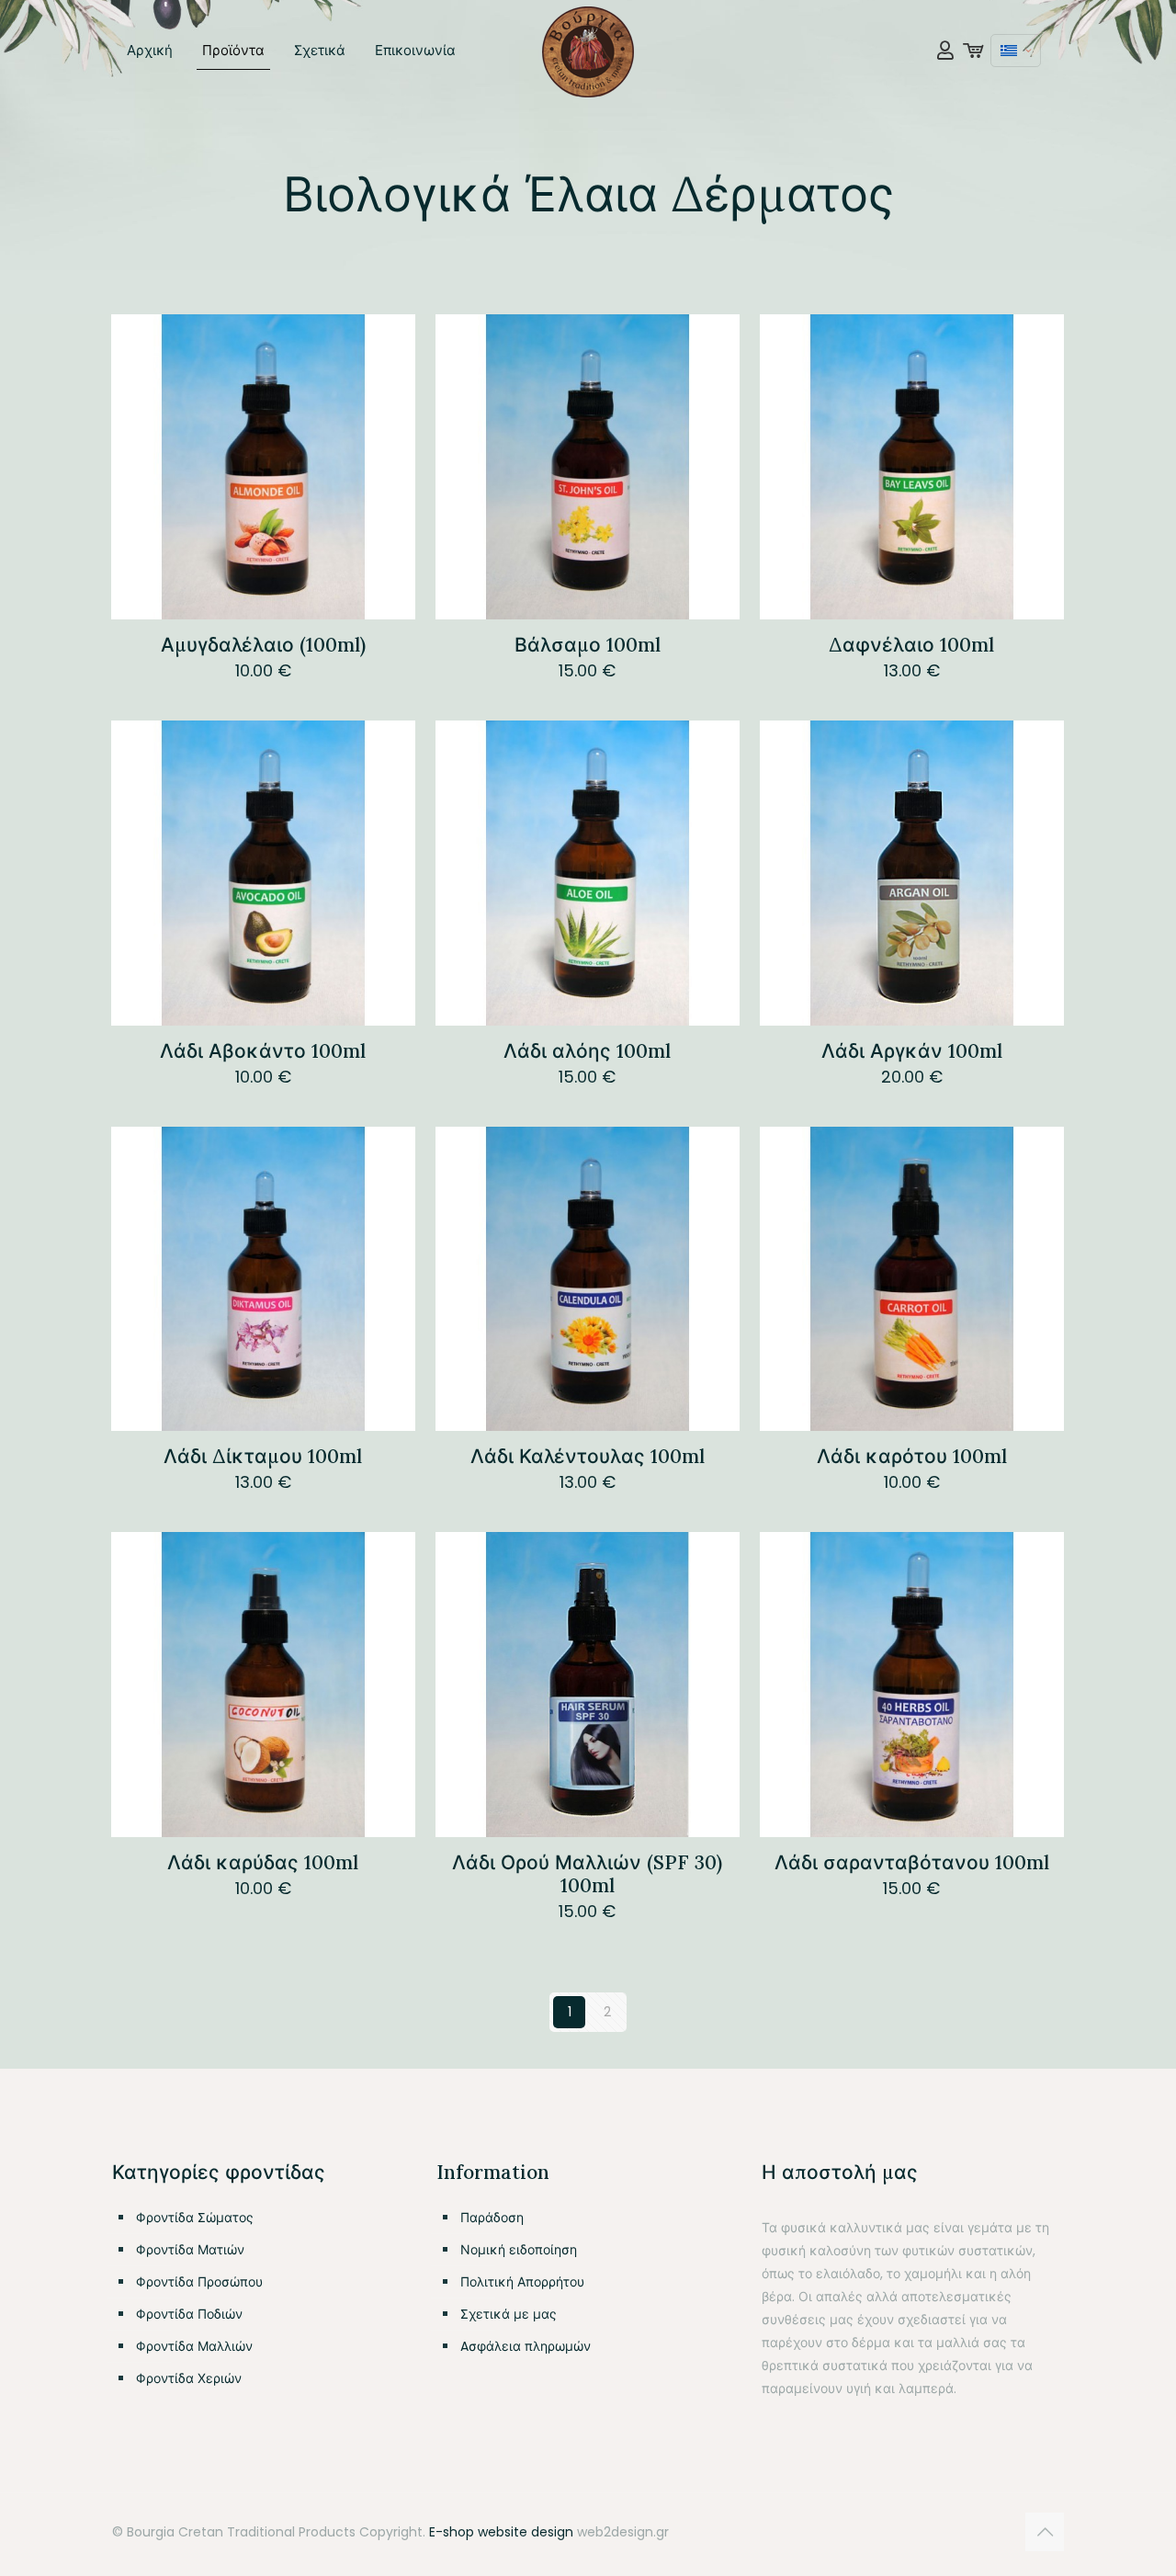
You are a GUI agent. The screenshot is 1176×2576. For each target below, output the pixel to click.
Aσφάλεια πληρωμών (526, 2346)
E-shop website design (501, 2532)
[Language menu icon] (1016, 51)
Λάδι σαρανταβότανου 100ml (912, 1862)
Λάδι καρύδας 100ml (263, 1862)
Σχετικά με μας (509, 2314)
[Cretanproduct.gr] (588, 51)
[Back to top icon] (1045, 2532)
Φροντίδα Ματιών (190, 2250)
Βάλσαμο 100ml (588, 645)
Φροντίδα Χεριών (189, 2378)
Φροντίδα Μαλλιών (194, 2346)
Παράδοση (492, 2218)
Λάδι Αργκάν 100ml (912, 1051)
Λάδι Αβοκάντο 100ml (263, 1051)
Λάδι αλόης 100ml (587, 1051)
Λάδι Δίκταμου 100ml (263, 1456)
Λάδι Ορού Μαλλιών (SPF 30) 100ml (587, 1874)
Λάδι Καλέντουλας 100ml (588, 1456)
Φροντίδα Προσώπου (199, 2282)
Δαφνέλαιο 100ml (911, 645)
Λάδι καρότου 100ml (912, 1456)
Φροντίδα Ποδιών (189, 2314)
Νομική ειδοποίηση (519, 2250)
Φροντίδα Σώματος (195, 2218)
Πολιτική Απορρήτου (522, 2282)
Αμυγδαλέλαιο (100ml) (263, 645)
